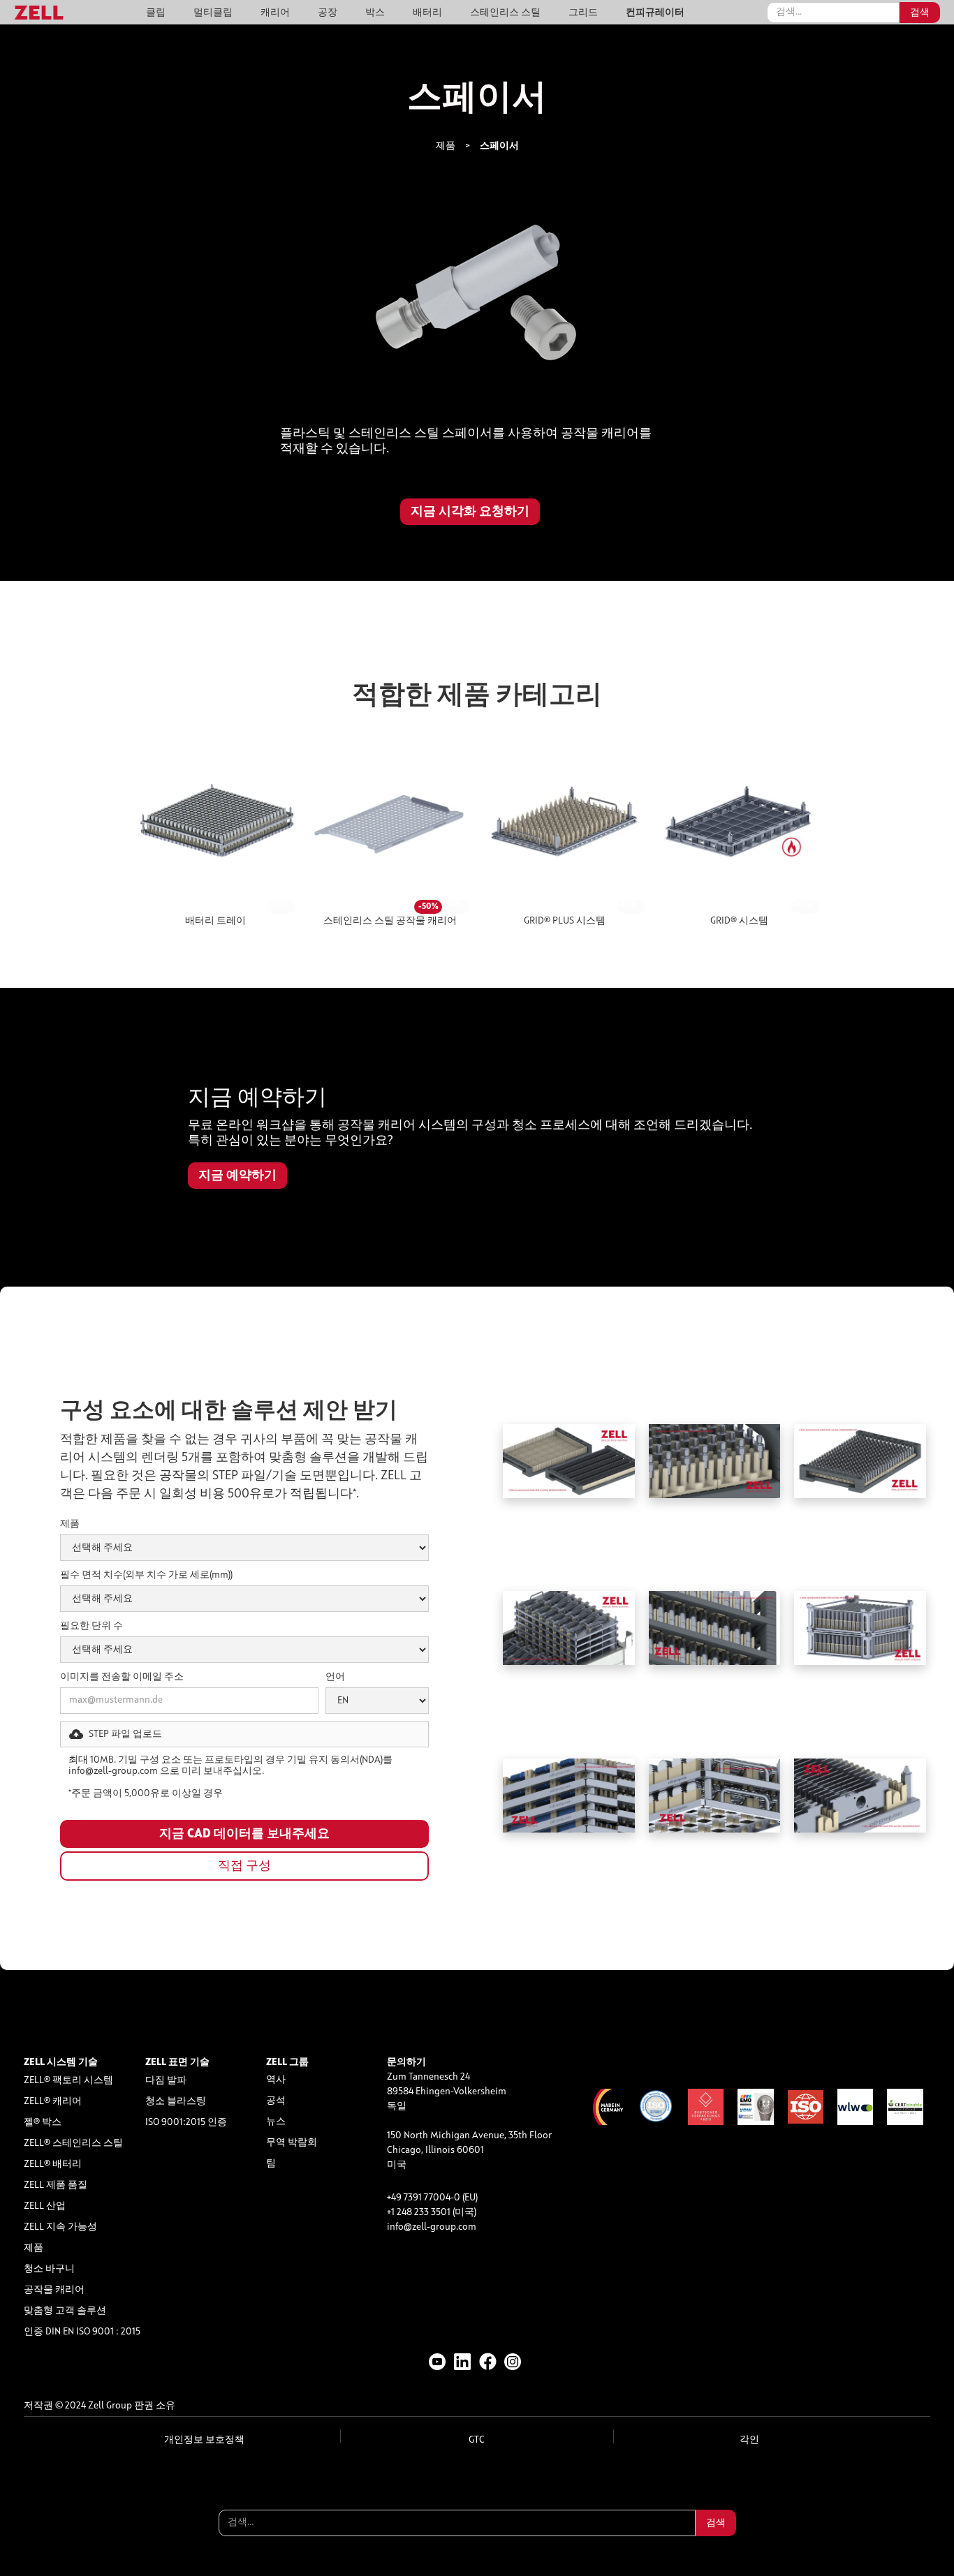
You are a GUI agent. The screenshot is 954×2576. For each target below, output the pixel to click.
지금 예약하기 (237, 1176)
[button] (244, 1734)
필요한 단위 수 (91, 1626)
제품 (446, 146)
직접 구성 (244, 1866)
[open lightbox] (477, 307)
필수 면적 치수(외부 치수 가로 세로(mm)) (146, 1575)
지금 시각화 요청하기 (470, 512)
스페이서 (499, 146)
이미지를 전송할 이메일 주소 (122, 1677)
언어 (335, 1677)
